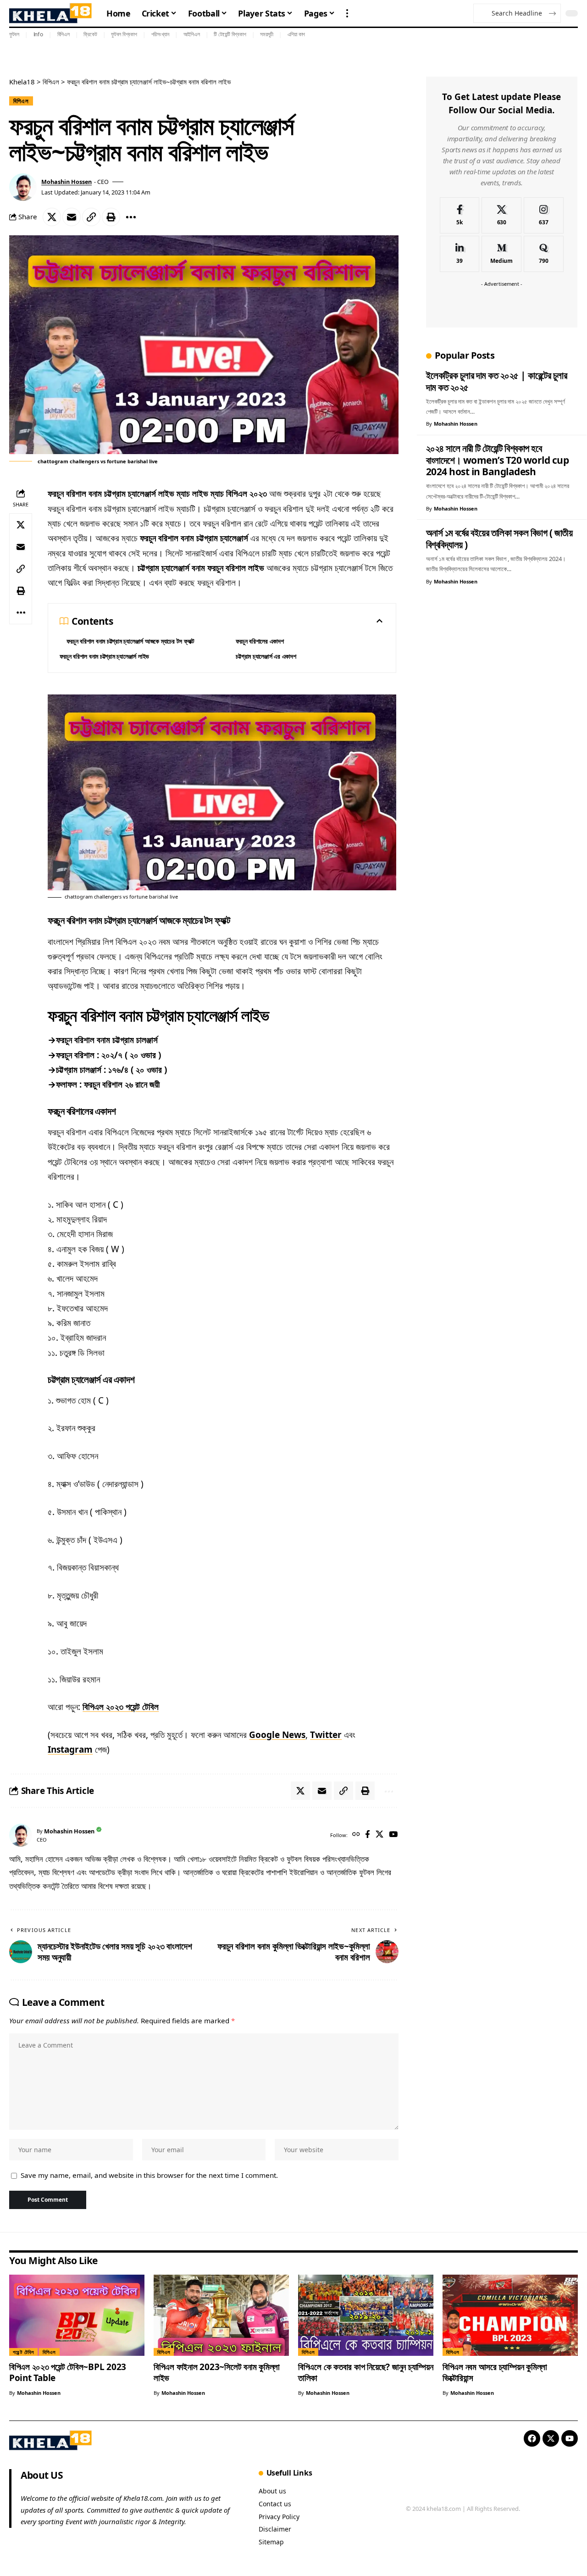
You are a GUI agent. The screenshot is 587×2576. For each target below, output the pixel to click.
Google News (277, 1735)
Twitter (326, 1735)
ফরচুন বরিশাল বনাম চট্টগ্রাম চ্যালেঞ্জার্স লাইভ (104, 656)
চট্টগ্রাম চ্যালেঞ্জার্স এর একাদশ (266, 656)
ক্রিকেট (90, 34)
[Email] (72, 217)
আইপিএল (192, 34)
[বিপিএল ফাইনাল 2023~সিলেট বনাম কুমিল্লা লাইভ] (221, 2315)
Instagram (70, 1749)
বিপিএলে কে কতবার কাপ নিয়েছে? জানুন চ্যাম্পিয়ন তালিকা (366, 2372)
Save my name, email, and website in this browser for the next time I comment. (149, 2175)
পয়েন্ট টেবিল (24, 2352)
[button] (347, 13)
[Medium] (501, 254)
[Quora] (544, 254)
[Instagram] (544, 215)
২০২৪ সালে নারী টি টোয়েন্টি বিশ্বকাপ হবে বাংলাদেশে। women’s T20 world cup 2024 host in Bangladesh (498, 460)
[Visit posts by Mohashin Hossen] (23, 187)
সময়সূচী (267, 34)
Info (38, 34)
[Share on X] (52, 217)
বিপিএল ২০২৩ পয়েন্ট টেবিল (121, 1707)
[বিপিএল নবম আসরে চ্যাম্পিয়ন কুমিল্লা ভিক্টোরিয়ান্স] (510, 2315)
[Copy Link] (91, 217)
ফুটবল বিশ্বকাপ (124, 34)
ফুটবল (14, 34)
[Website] (356, 1835)
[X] (379, 1835)
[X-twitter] (551, 2438)
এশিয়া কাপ (296, 34)
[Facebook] (368, 1835)
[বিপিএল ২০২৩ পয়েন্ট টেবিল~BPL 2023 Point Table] (77, 2315)
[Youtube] (570, 2438)
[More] (131, 217)
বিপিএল (64, 34)
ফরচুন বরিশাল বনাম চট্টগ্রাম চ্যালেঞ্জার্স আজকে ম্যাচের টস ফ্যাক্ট (130, 641)
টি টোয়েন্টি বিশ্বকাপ (230, 34)
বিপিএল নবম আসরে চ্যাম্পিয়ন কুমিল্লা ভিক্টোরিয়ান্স (495, 2372)
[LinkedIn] (460, 254)
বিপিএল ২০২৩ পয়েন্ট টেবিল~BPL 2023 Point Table (68, 2372)
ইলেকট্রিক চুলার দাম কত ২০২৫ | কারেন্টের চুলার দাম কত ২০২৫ (497, 381)
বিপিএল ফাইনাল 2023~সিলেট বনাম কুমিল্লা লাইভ (217, 2372)
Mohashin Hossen (66, 182)
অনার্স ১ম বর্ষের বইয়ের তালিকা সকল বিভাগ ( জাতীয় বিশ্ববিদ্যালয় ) (499, 539)
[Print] (111, 217)
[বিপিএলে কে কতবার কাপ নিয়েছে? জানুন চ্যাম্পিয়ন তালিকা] (366, 2315)
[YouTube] (393, 1835)
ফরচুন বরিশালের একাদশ (260, 641)
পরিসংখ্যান (161, 34)
